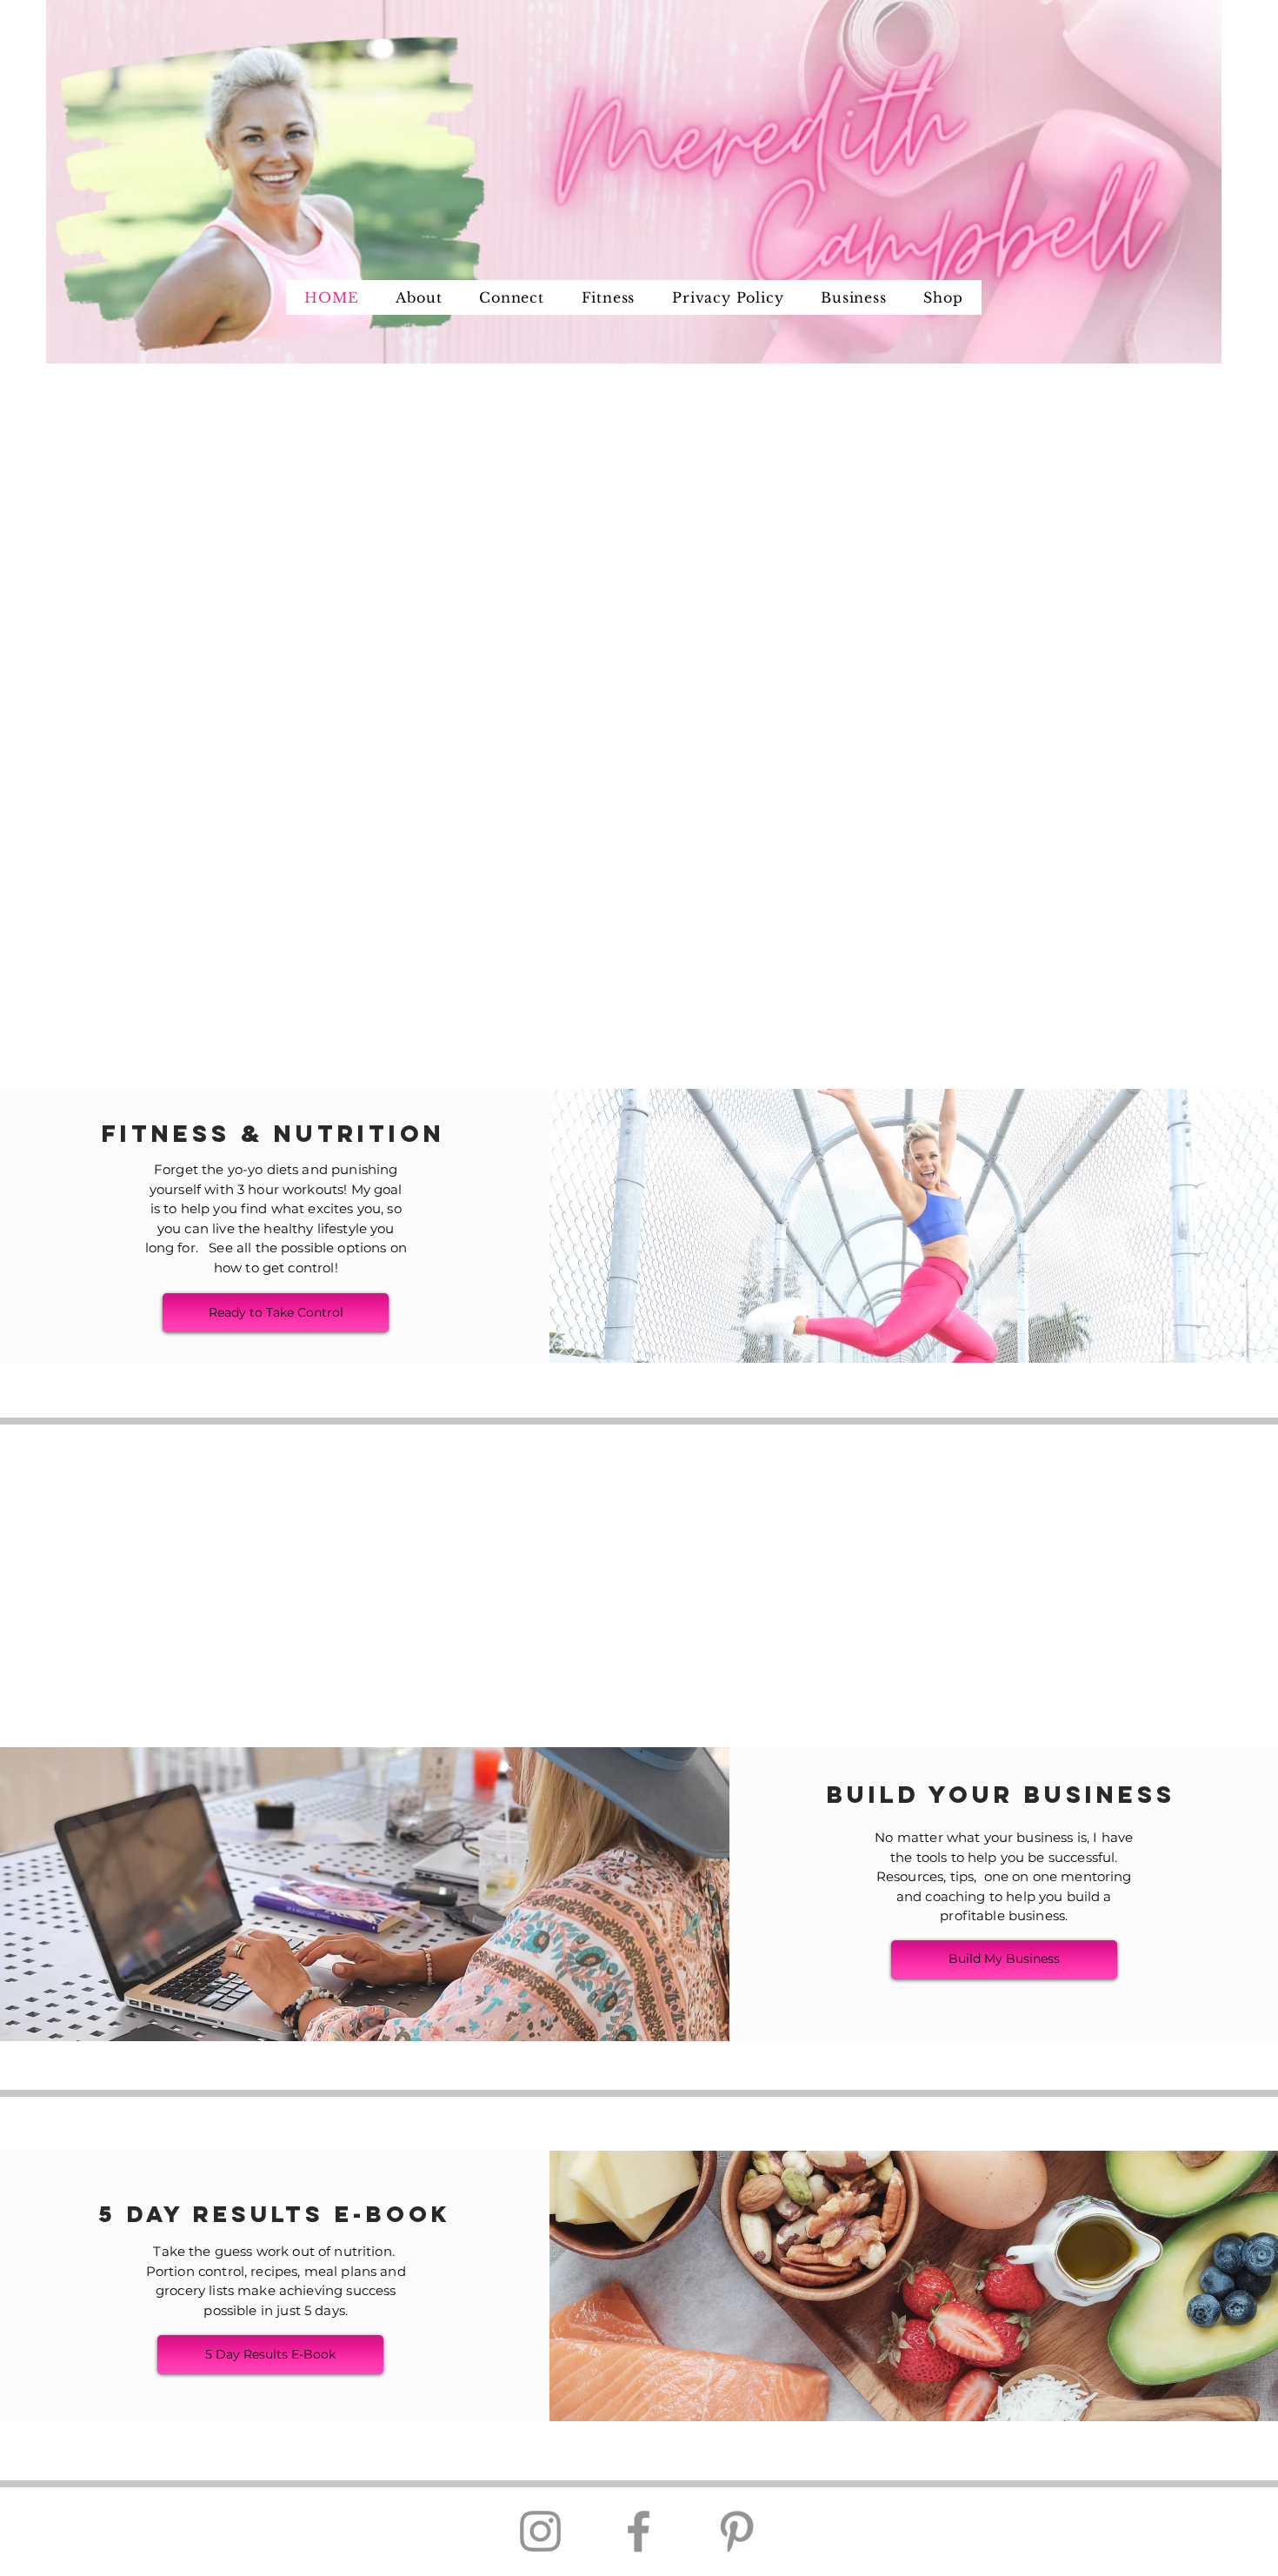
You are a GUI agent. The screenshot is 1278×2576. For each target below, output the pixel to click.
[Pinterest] (737, 2531)
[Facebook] (639, 2531)
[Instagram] (540, 2531)
